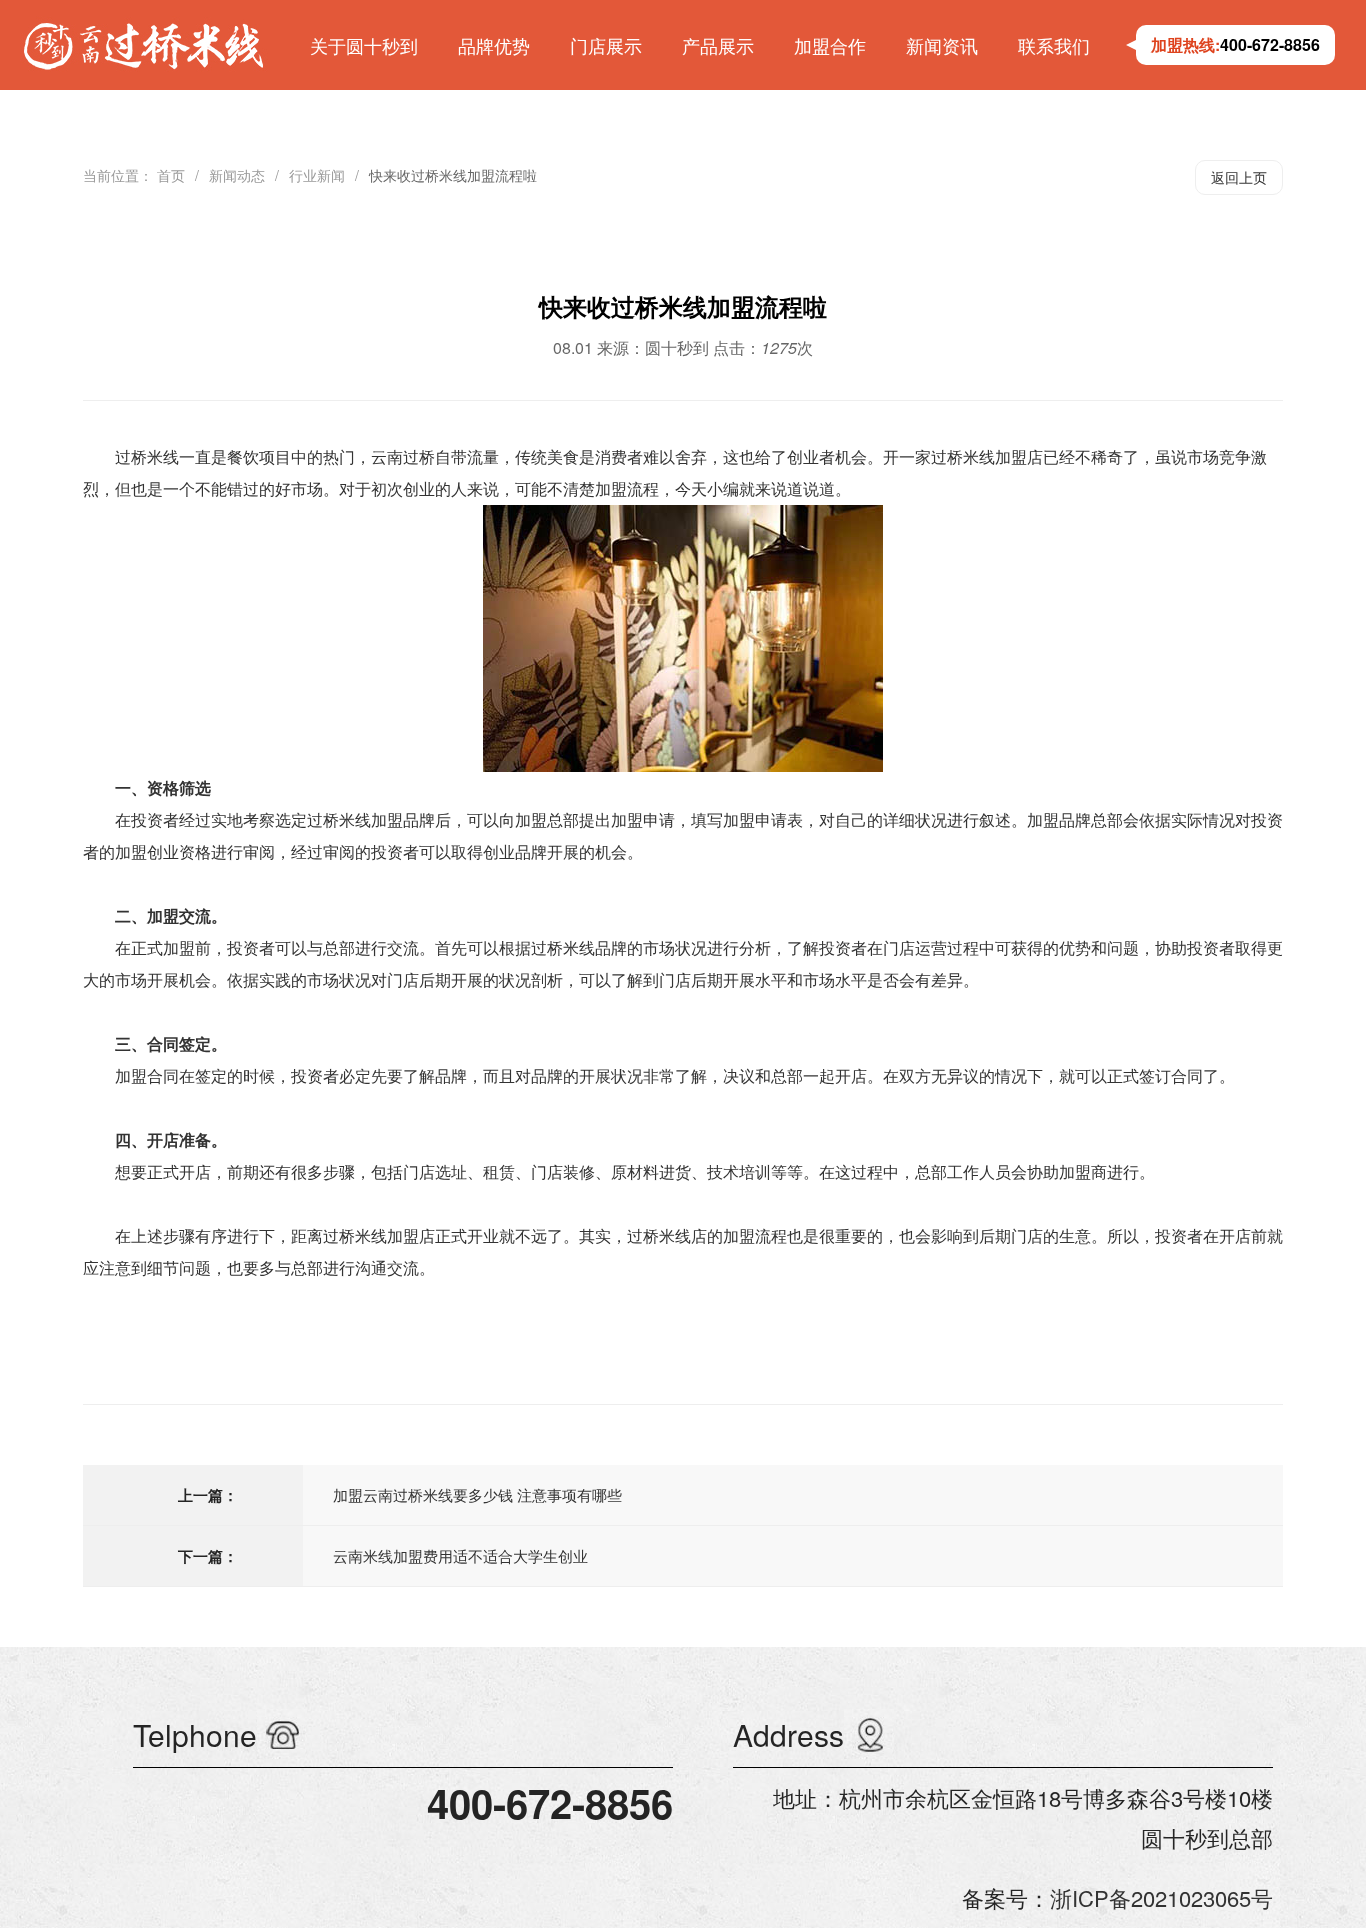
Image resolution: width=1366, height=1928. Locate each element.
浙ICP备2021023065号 (1161, 1897)
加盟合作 (830, 45)
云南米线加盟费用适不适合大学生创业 (460, 1555)
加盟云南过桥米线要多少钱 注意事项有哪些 (477, 1494)
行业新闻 (317, 175)
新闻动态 (237, 175)
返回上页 (1239, 177)
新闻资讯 (942, 45)
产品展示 (718, 45)
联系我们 (1054, 45)
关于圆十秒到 (364, 45)
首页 (171, 175)
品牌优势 (494, 45)
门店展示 (606, 45)
